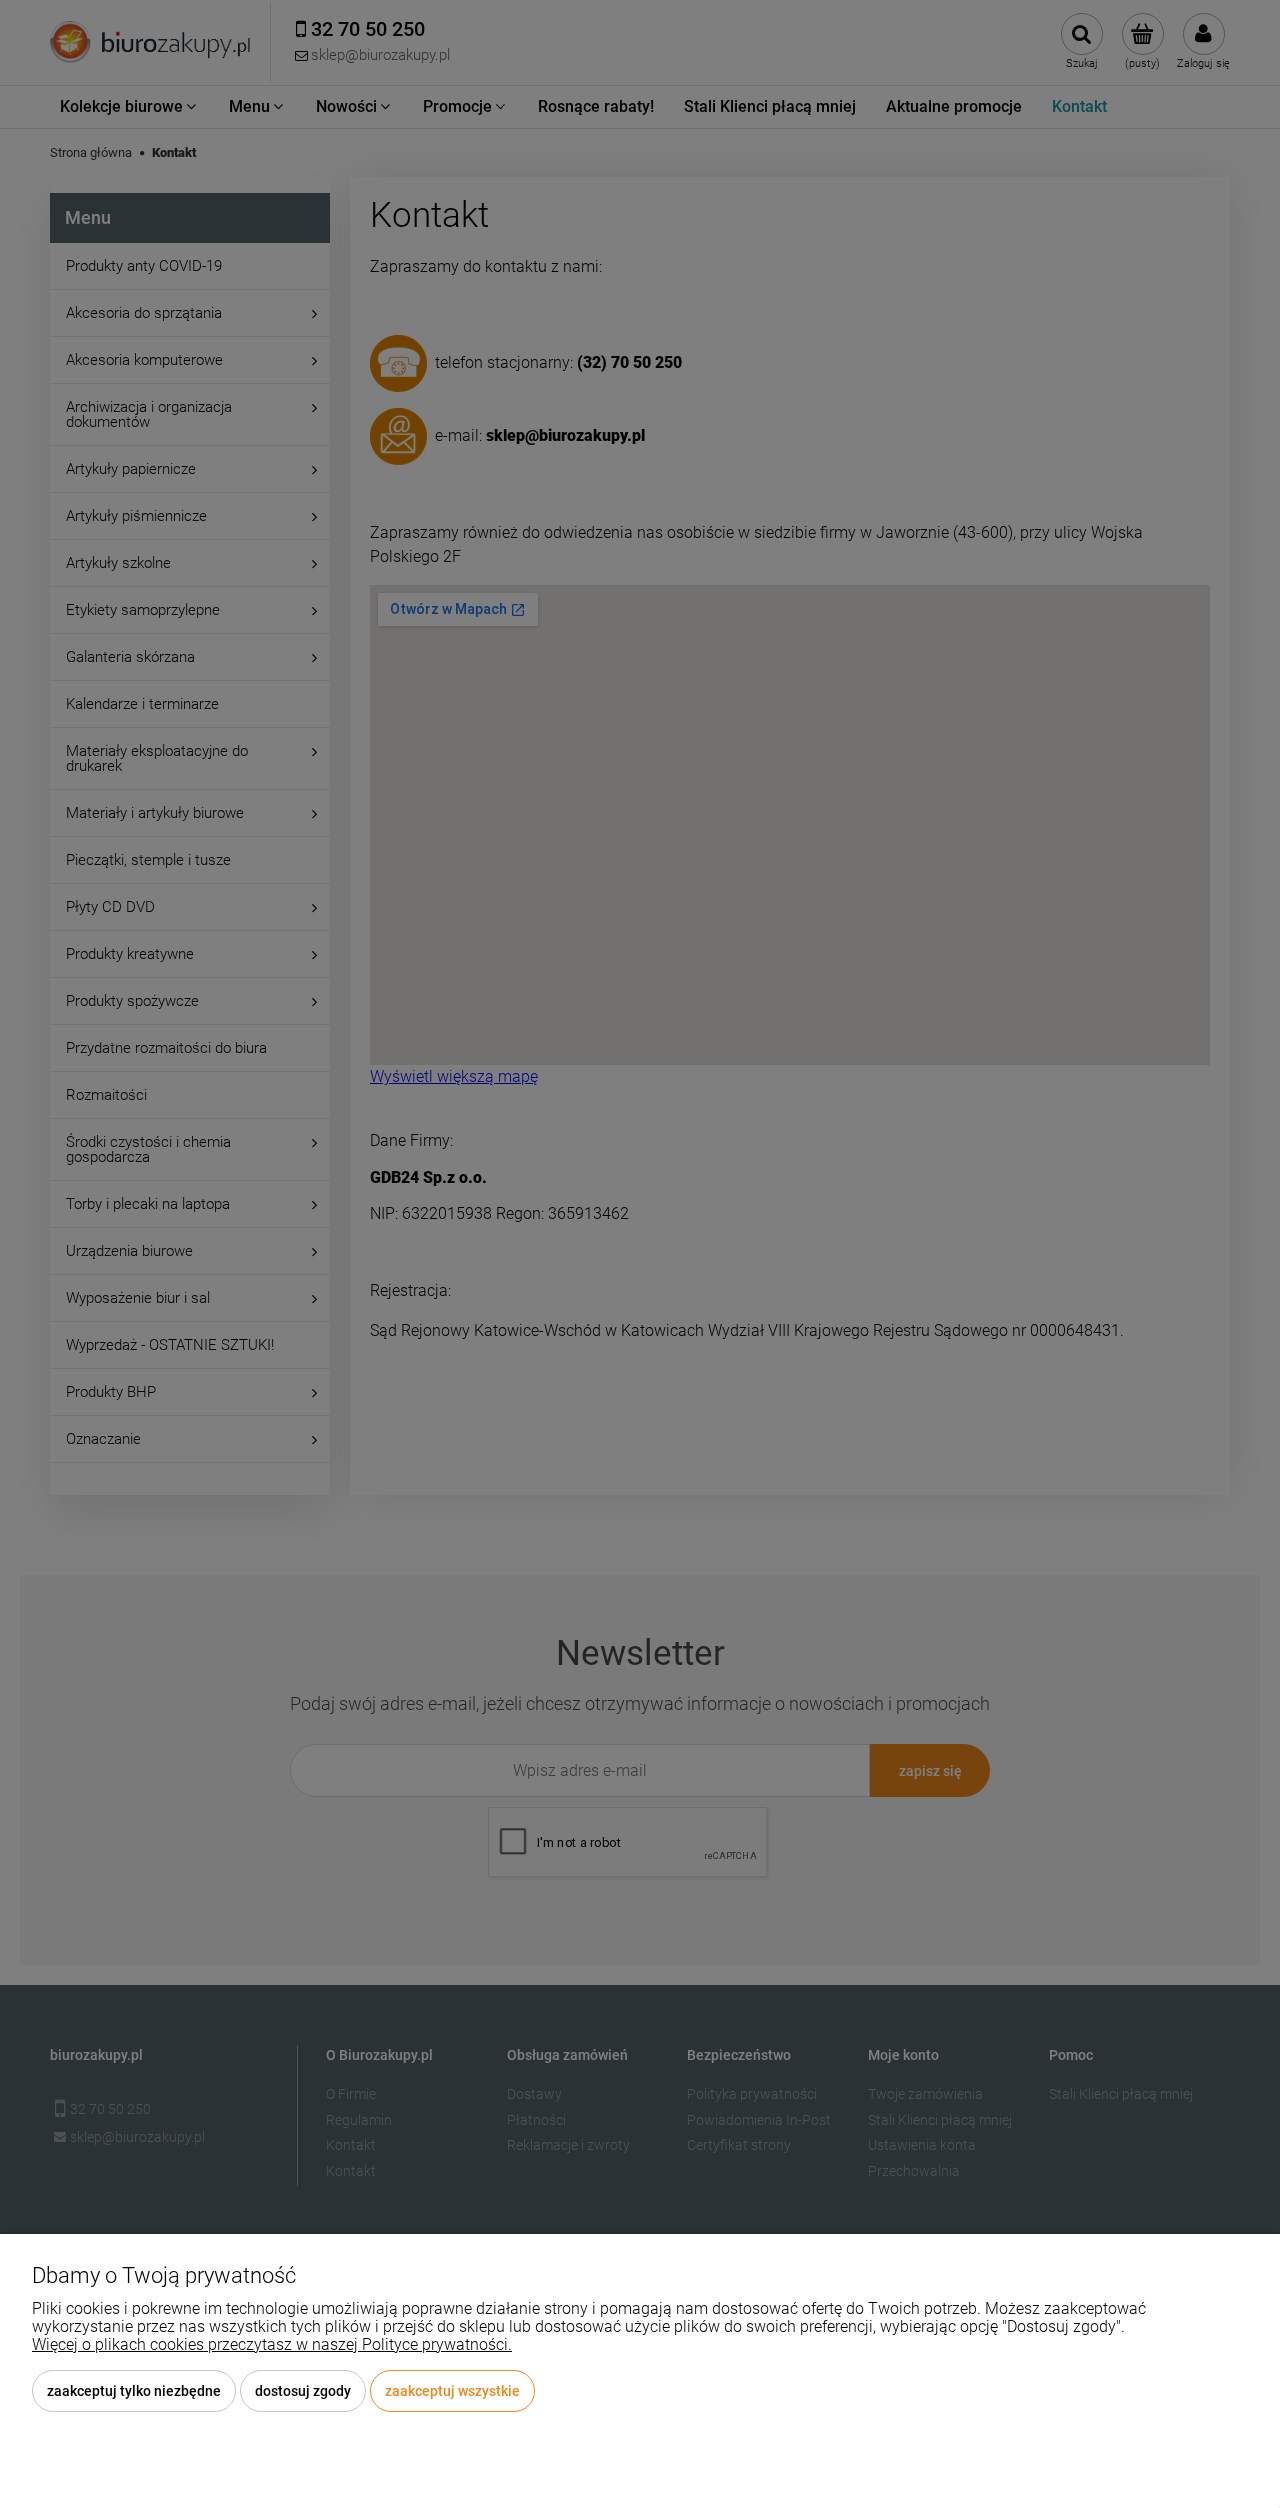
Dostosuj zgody (303, 2391)
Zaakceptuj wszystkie (452, 2391)
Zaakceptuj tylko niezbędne (134, 2391)
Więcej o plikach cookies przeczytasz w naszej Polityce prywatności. (272, 2344)
